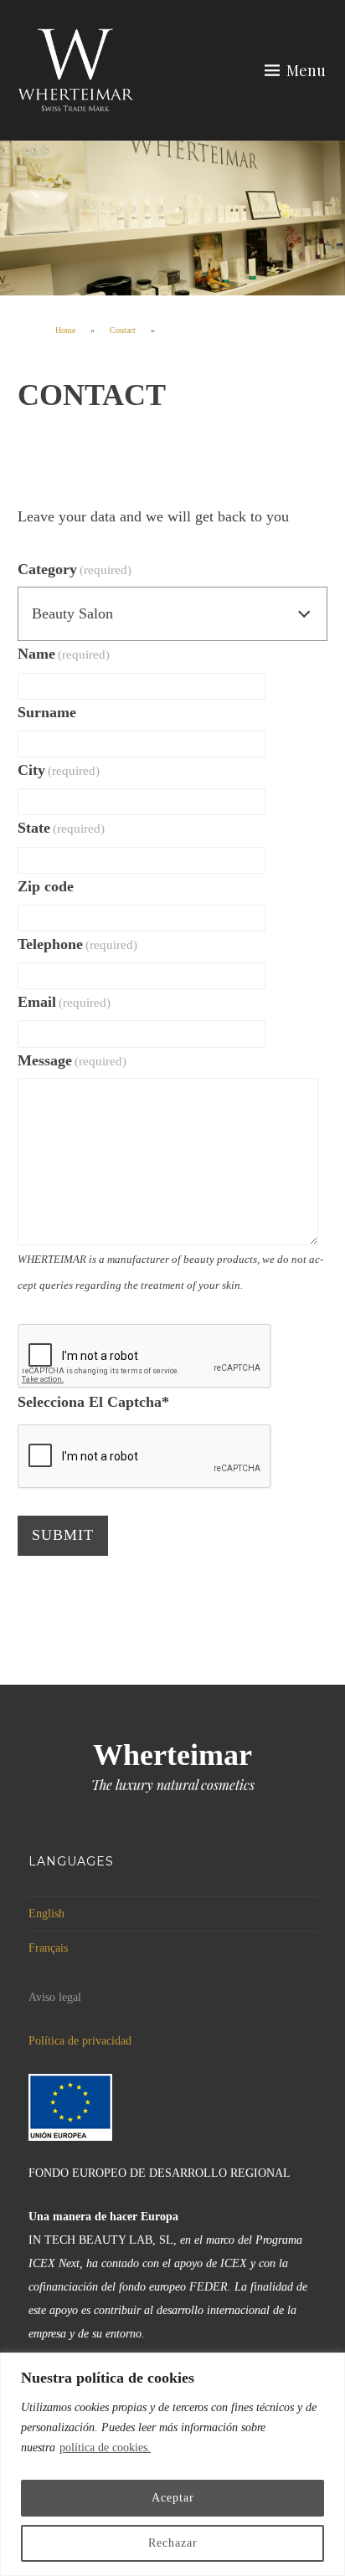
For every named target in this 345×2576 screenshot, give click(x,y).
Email (64, 1002)
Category (75, 569)
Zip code (46, 886)
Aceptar (173, 2498)
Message (72, 1060)
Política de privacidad (80, 2041)
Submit (63, 1535)
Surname (47, 712)
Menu (306, 70)
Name (64, 654)
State (62, 828)
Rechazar (173, 2543)
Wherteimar (172, 1755)
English (46, 1914)
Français (48, 1948)
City (59, 770)
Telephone (78, 944)
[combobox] (173, 614)
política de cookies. (105, 2448)
